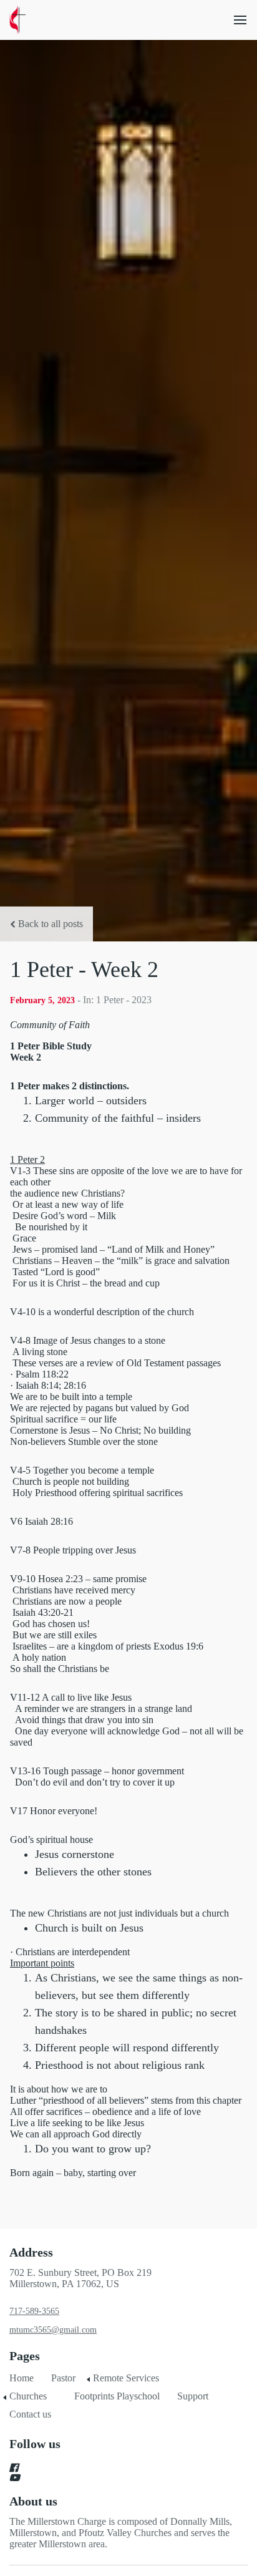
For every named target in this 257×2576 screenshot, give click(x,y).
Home (22, 2378)
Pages (25, 2356)
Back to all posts (51, 924)
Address (31, 2252)
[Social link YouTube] (114, 2477)
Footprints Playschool (117, 2396)
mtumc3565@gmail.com (53, 2330)
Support (193, 2396)
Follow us (35, 2444)
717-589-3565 (34, 2311)
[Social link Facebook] (114, 2467)
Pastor (63, 2378)
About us (33, 2501)
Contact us (30, 2414)
